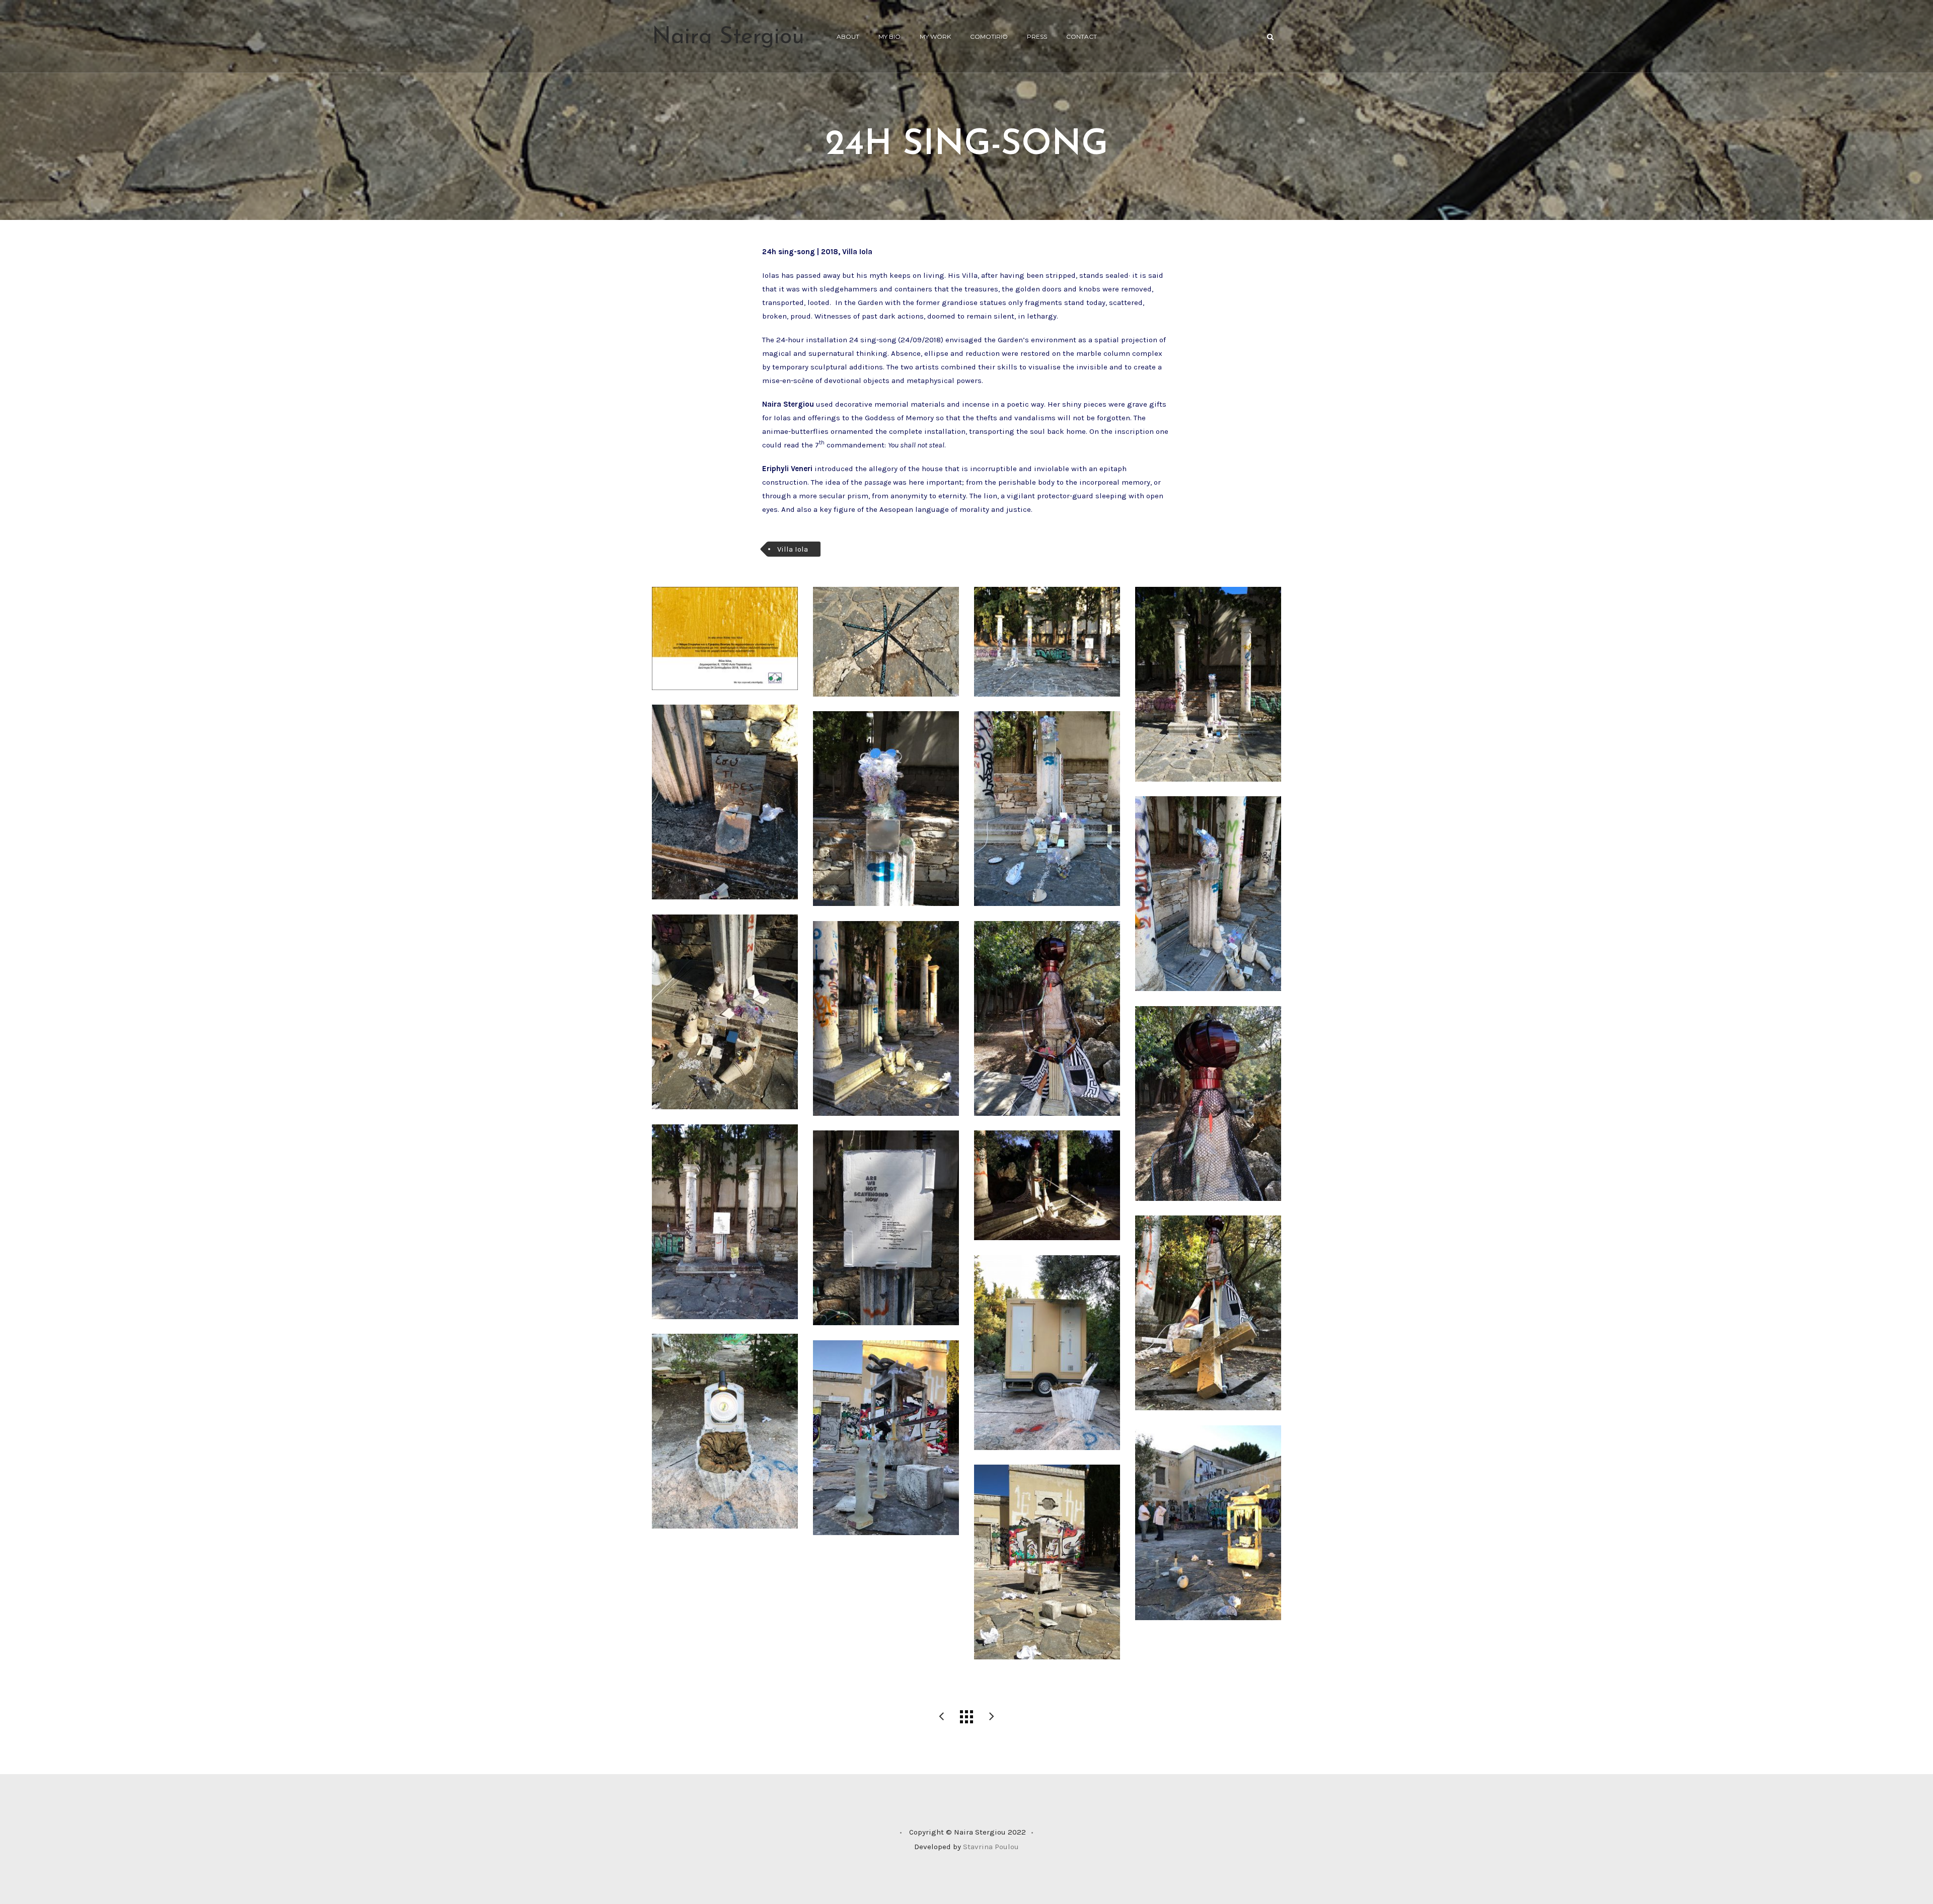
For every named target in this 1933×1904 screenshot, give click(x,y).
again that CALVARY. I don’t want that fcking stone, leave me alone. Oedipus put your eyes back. (941, 1717)
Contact (1082, 36)
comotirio (989, 36)
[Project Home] (966, 1717)
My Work (935, 36)
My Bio (889, 36)
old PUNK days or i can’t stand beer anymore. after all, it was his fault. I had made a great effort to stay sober (992, 1717)
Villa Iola (793, 549)
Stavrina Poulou (991, 1847)
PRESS (1037, 36)
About (848, 36)
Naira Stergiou (728, 37)
